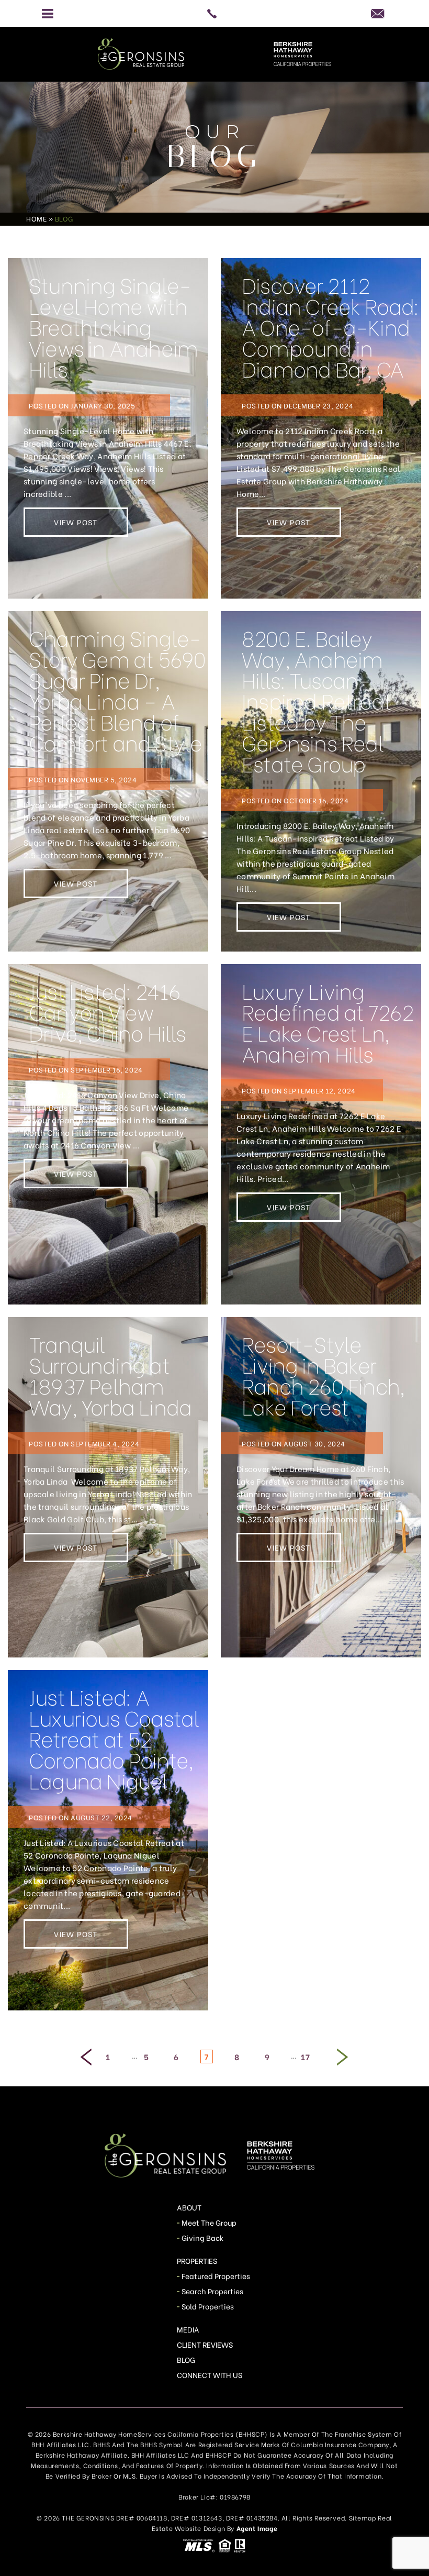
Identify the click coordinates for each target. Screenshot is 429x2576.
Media (188, 2329)
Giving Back (203, 2237)
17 (305, 2057)
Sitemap (363, 2518)
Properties (197, 2260)
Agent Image (257, 2528)
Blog (186, 2359)
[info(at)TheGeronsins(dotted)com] (381, 13)
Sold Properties (208, 2306)
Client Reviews (205, 2344)
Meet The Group (209, 2222)
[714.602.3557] (214, 14)
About (189, 2207)
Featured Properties (216, 2276)
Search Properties (213, 2291)
